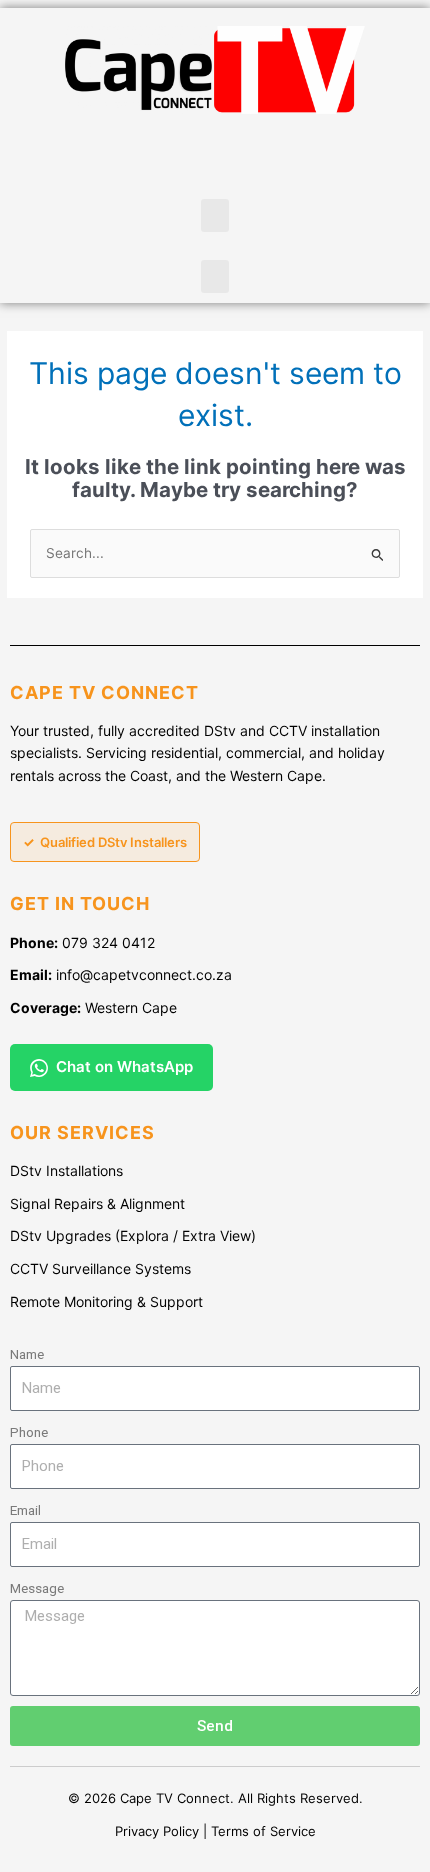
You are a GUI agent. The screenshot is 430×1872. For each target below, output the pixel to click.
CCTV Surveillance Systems (100, 1268)
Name (27, 1354)
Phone (29, 1432)
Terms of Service (263, 1831)
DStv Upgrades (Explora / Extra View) (133, 1235)
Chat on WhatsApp (124, 1066)
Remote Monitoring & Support (106, 1301)
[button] (215, 215)
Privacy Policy (157, 1831)
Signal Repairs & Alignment (97, 1203)
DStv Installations (66, 1170)
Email (25, 1510)
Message (37, 1588)
